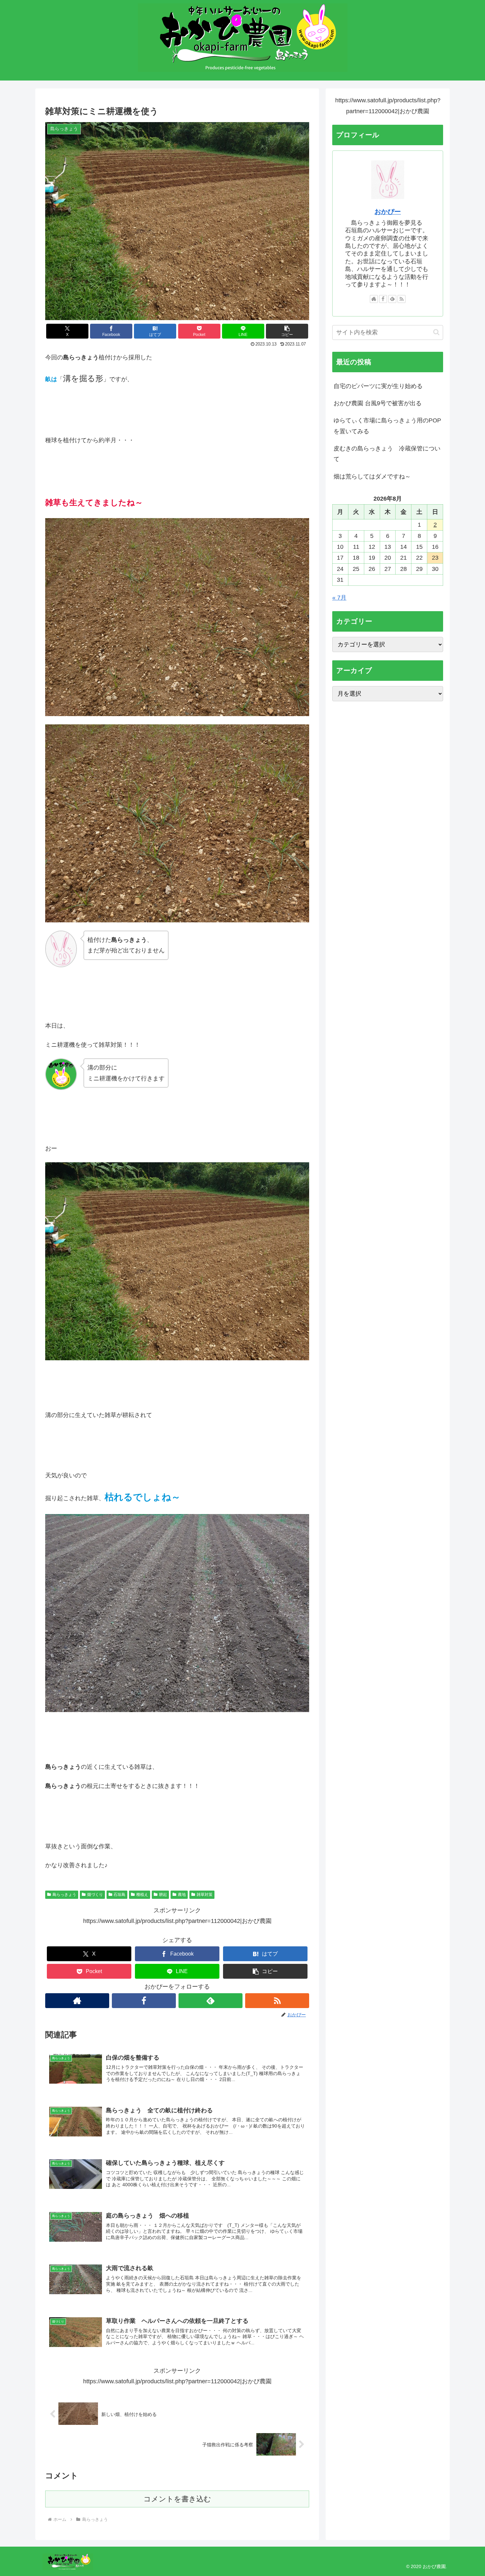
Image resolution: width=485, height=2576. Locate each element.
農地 (182, 1895)
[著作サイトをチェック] (77, 2001)
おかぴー (388, 212)
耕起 (163, 1895)
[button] (287, 331)
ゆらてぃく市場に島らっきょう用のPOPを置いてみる (387, 426)
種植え (142, 1895)
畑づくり (95, 1895)
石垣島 (119, 1895)
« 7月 (339, 598)
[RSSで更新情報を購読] (277, 2001)
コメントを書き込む (177, 2499)
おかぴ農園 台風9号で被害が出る (378, 403)
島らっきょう (64, 1895)
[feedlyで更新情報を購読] (210, 2001)
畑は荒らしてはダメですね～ (372, 477)
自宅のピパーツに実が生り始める (378, 386)
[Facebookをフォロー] (144, 2001)
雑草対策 (205, 1895)
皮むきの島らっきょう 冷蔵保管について (387, 454)
